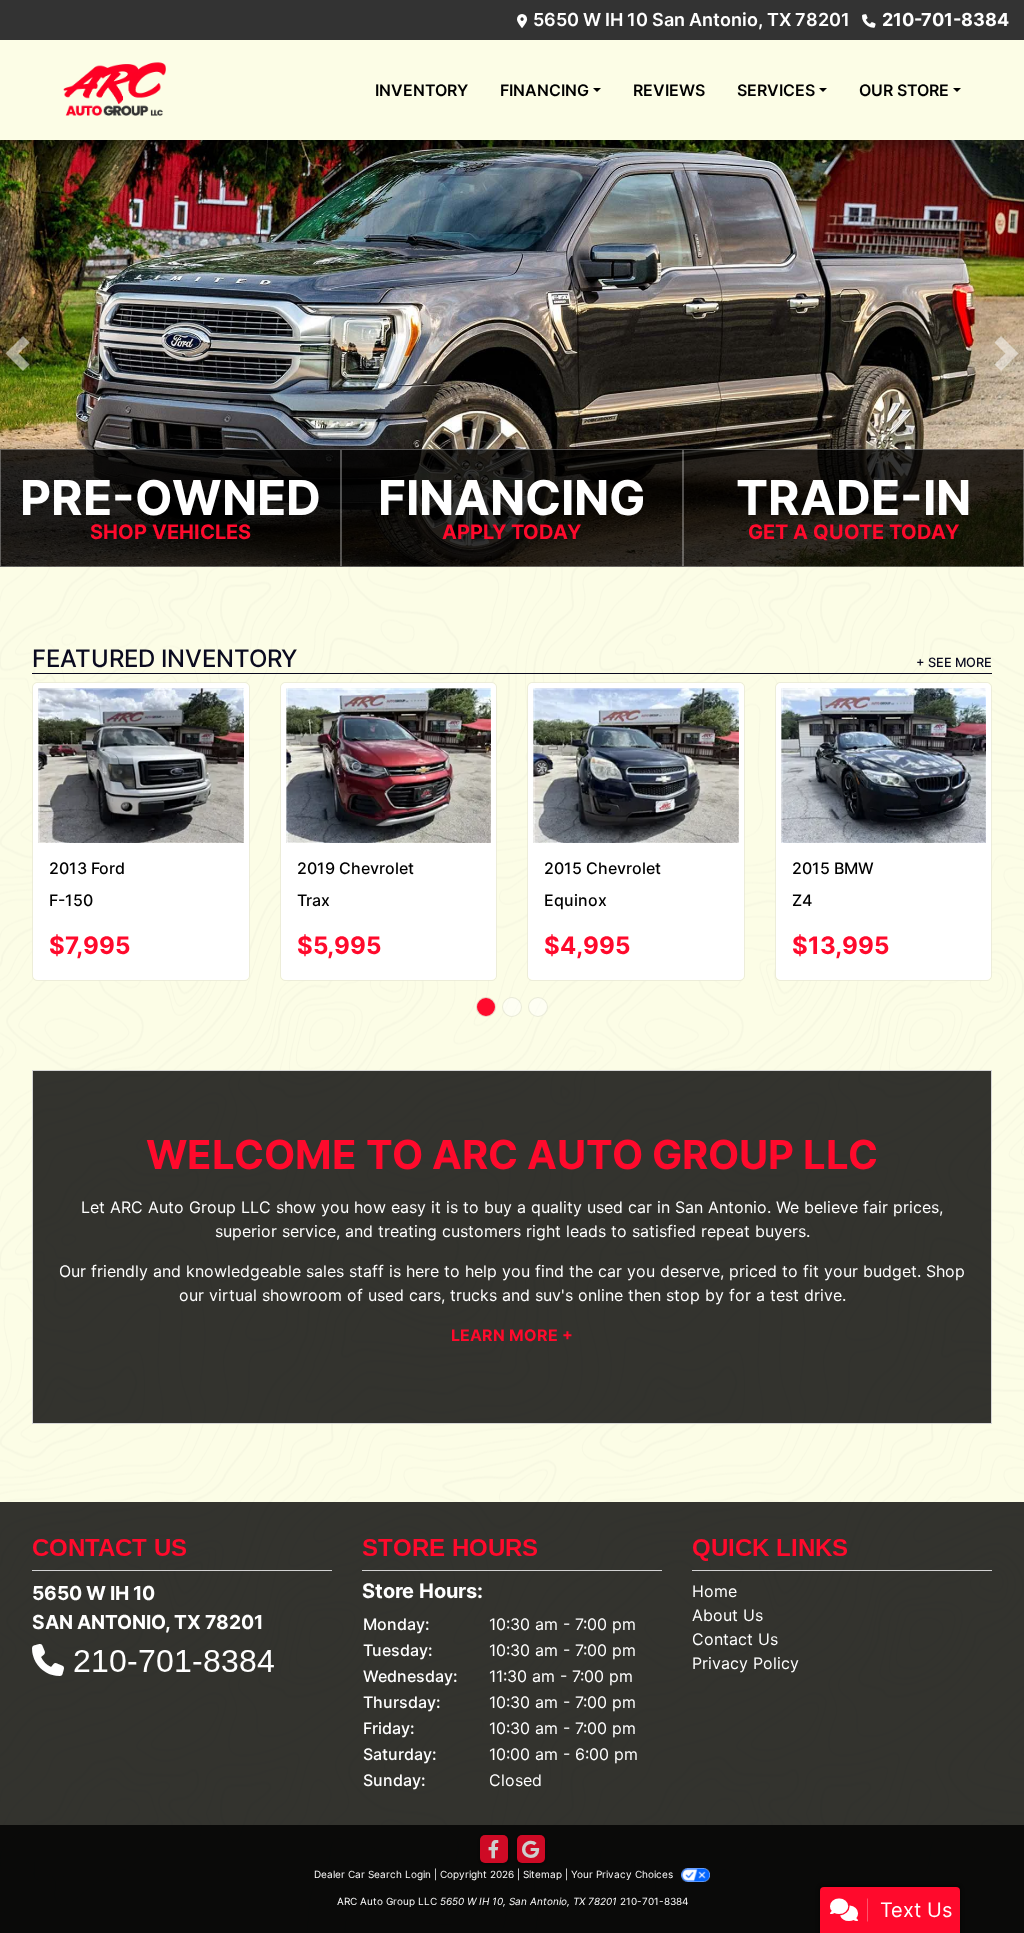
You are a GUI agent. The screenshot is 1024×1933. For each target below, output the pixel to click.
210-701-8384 (945, 19)
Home (714, 1557)
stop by (695, 1260)
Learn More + (512, 1300)
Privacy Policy (745, 1629)
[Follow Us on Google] (531, 1815)
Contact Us (735, 1605)
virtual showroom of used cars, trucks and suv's (391, 1260)
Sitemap (542, 1840)
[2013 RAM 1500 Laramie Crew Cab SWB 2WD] (388, 728)
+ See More (954, 662)
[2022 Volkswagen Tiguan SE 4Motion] (635, 747)
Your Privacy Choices (623, 1840)
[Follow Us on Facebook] (494, 1815)
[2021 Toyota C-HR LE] (141, 732)
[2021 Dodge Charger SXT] (883, 731)
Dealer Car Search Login (372, 1840)
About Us (727, 1581)
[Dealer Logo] (114, 90)
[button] (17, 353)
